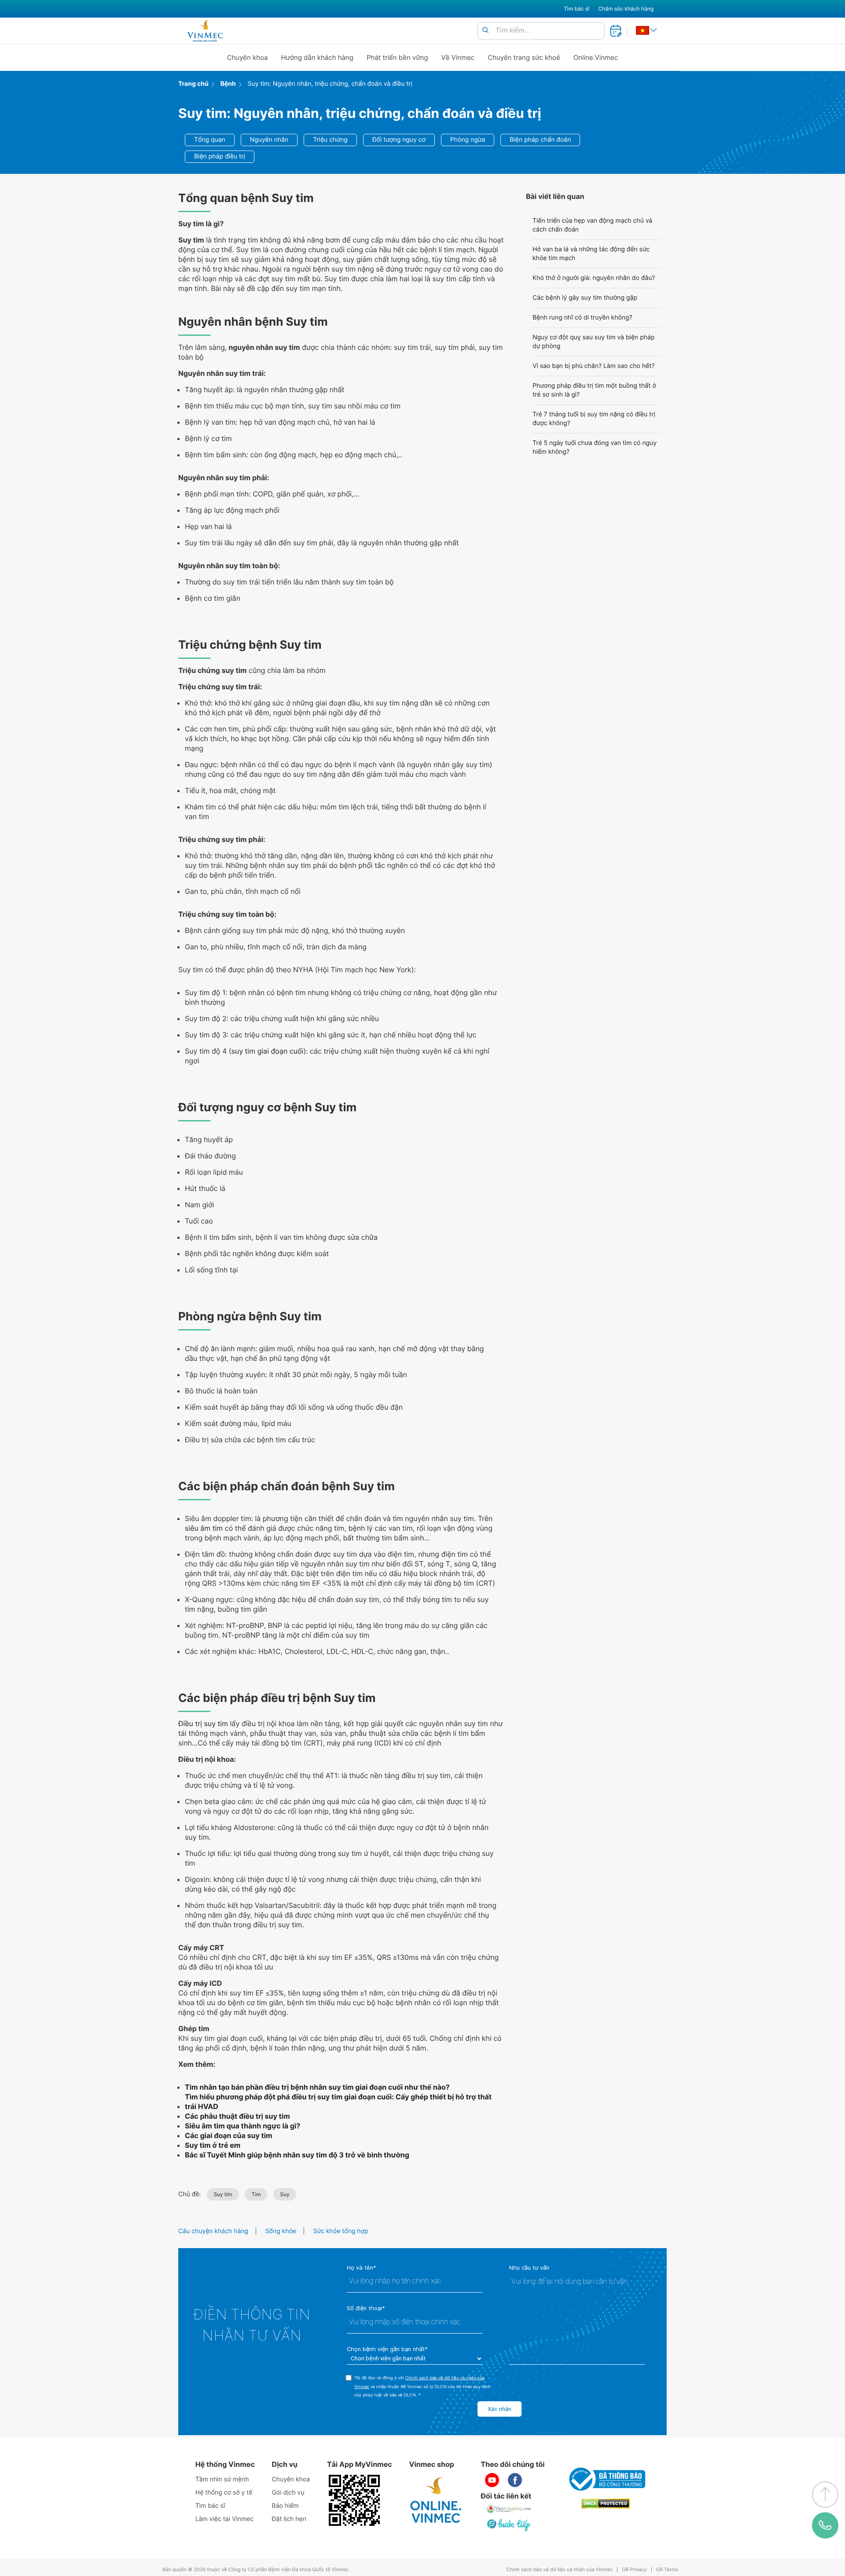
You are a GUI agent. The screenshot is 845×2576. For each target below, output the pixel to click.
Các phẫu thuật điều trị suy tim (237, 2116)
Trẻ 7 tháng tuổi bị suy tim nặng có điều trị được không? (594, 419)
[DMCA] (606, 2504)
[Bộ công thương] (606, 2479)
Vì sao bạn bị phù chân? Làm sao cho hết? (593, 366)
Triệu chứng (330, 140)
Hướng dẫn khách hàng (318, 57)
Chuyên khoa (248, 57)
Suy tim (223, 2194)
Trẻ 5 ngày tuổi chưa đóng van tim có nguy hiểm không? (595, 447)
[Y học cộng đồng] (509, 2509)
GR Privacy (634, 2570)
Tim (256, 2194)
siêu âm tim (204, 1528)
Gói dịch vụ (288, 2493)
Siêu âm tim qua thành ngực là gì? (242, 2126)
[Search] (485, 31)
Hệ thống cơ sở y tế (224, 2493)
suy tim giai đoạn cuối (267, 1051)
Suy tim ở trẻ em (213, 2145)
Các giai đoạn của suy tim (229, 2135)
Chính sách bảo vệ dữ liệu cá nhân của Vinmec (560, 2570)
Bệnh (228, 84)
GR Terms (667, 2570)
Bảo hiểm (285, 2506)
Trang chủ (193, 84)
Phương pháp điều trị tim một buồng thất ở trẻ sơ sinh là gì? (594, 390)
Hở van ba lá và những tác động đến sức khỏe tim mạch (591, 254)
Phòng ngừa (468, 140)
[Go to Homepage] (205, 31)
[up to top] (825, 2495)
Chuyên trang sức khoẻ (524, 57)
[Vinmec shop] (436, 2500)
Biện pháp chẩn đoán (540, 140)
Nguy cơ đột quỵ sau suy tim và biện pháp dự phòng (593, 342)
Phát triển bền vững (397, 57)
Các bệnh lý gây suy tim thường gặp (585, 298)
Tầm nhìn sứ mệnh (222, 2479)
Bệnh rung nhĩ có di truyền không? (582, 318)
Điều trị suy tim (203, 1723)
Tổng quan (210, 140)
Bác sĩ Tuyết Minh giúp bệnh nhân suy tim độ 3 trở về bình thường (297, 2155)
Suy (285, 2194)
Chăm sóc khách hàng (626, 9)
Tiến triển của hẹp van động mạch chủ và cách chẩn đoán (592, 225)
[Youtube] (492, 2480)
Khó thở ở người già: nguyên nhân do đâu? (594, 278)
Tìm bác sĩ (577, 9)
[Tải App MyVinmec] (354, 2500)
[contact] (825, 2525)
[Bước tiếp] (509, 2525)
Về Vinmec (458, 57)
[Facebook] (515, 2480)
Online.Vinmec (596, 57)
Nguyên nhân (269, 140)
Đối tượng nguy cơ (399, 140)
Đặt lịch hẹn (289, 2519)
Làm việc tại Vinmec (224, 2519)
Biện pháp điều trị (220, 156)
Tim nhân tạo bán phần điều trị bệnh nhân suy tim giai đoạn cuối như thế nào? (317, 2087)
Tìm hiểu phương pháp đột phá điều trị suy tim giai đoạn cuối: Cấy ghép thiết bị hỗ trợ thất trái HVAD (338, 2102)
